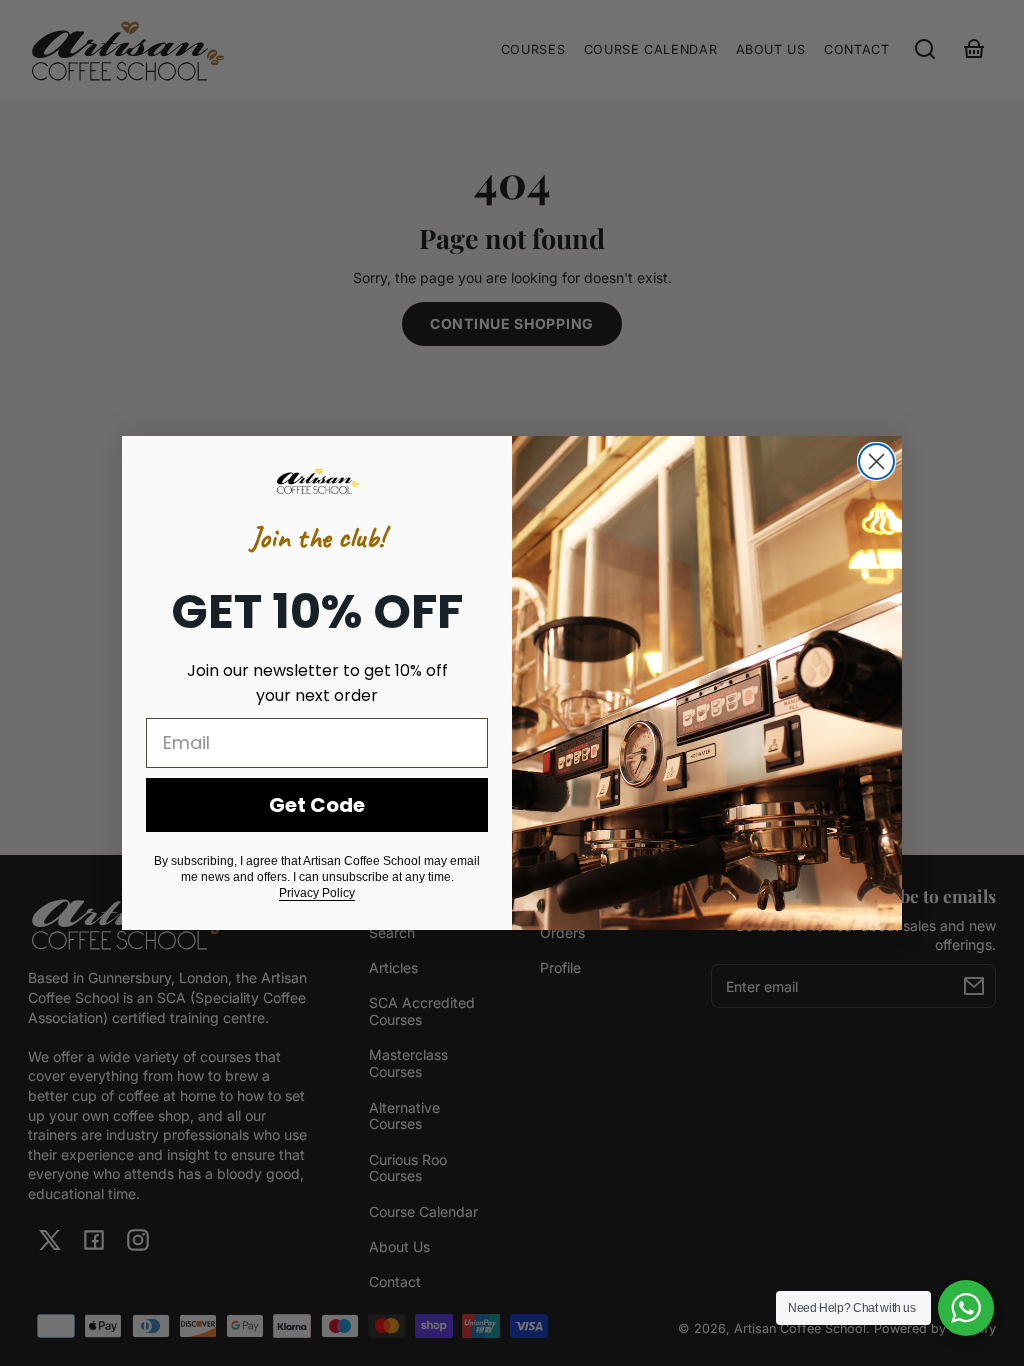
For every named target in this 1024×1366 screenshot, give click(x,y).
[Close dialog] (876, 461)
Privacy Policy (317, 893)
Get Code (317, 805)
